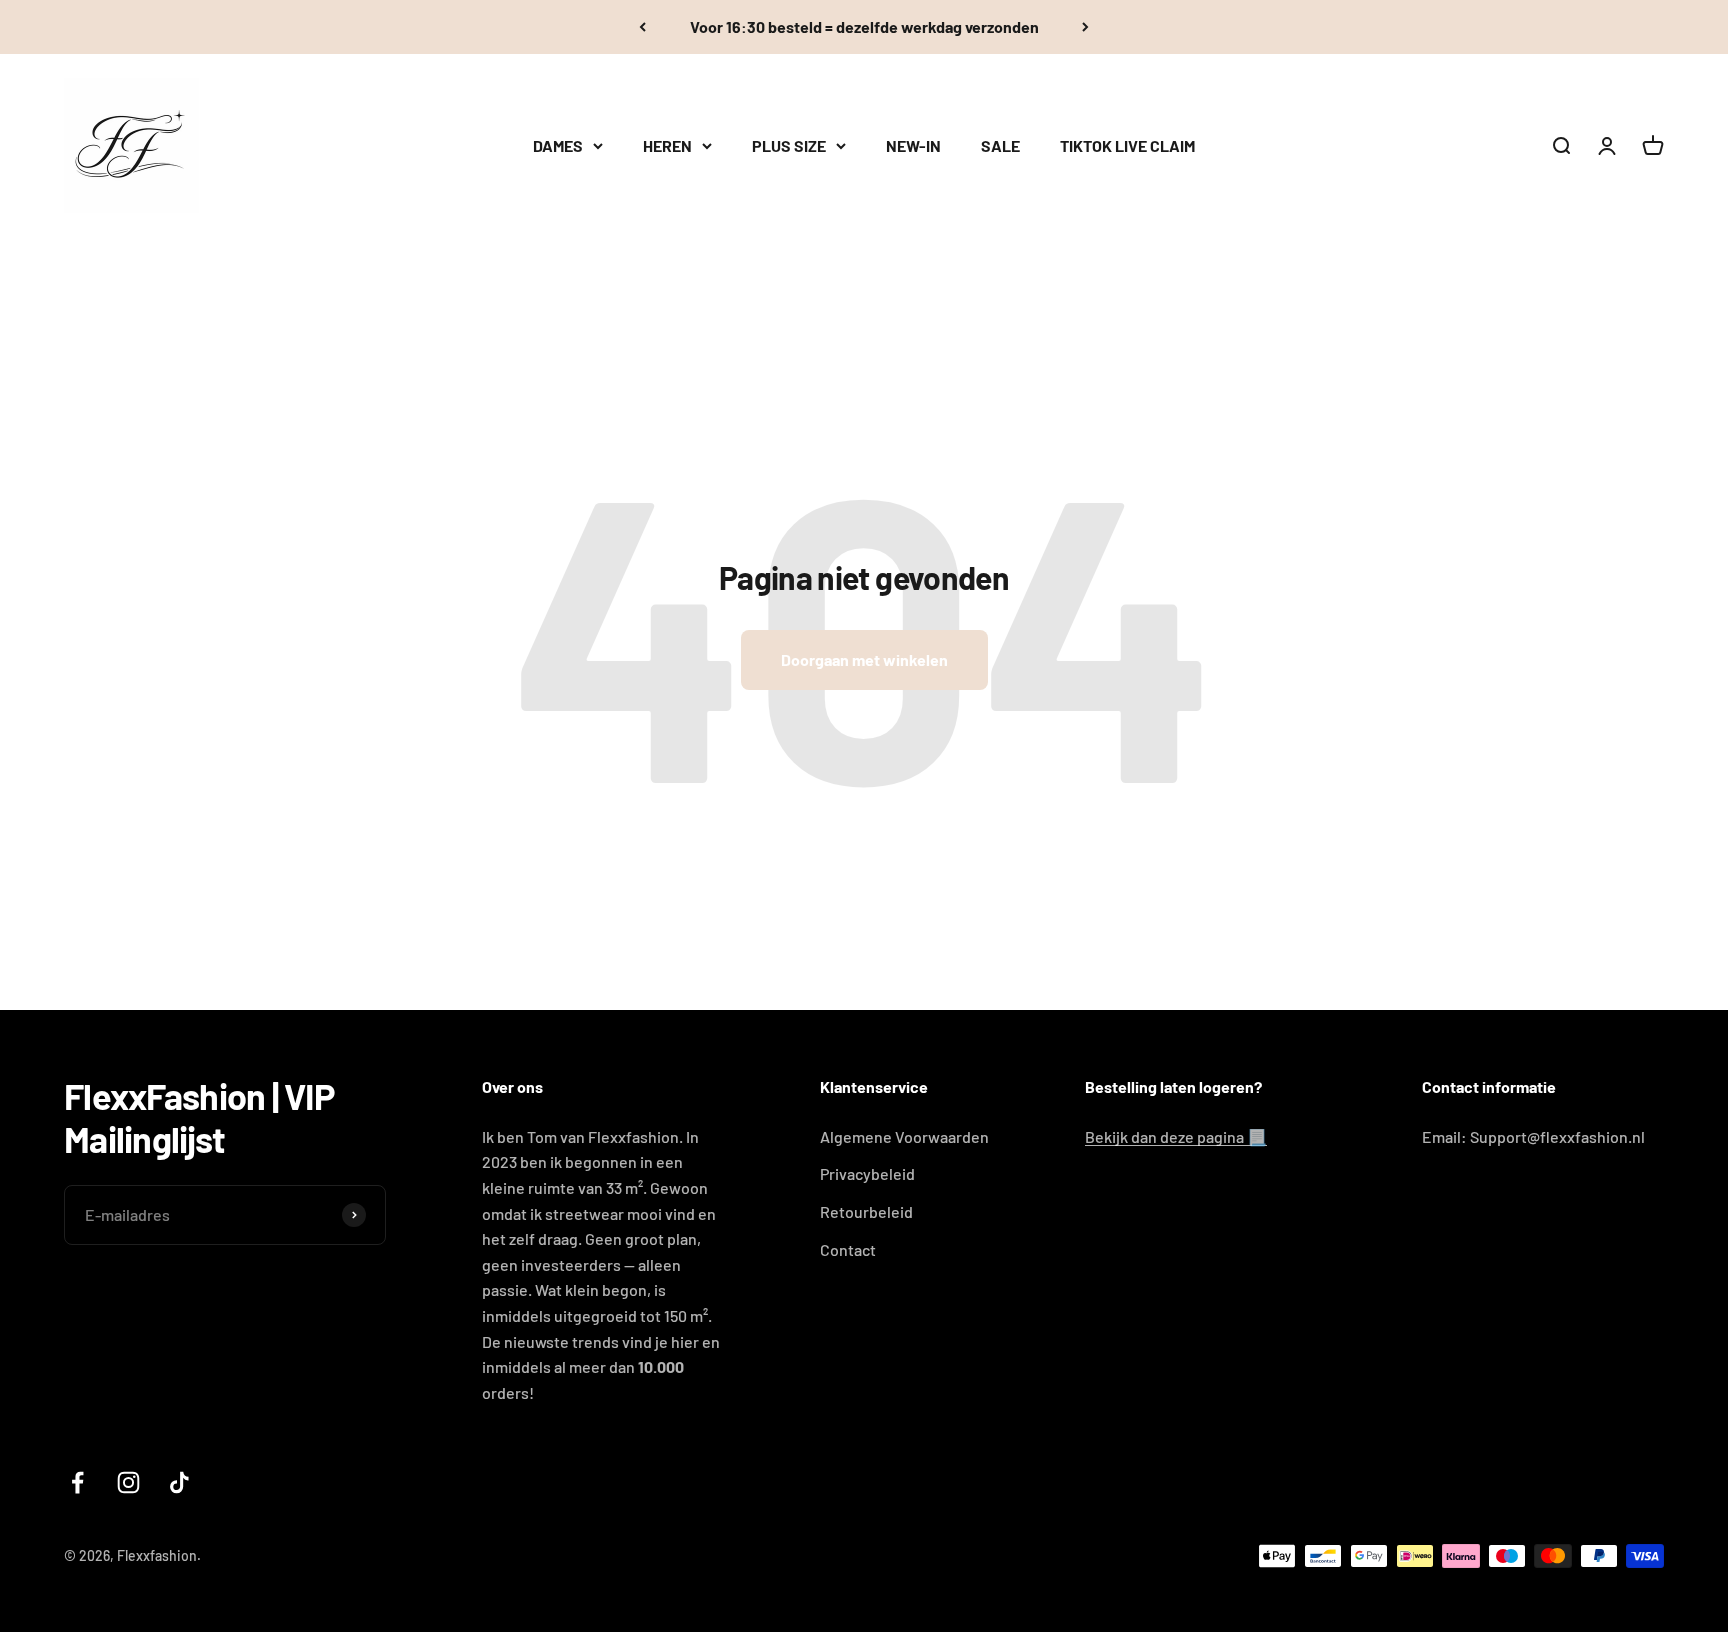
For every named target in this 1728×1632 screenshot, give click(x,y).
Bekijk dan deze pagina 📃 (1176, 1136)
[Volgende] (1085, 27)
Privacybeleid (867, 1173)
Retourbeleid (866, 1211)
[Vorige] (642, 27)
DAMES (558, 145)
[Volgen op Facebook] (77, 1482)
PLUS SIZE (789, 145)
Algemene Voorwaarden (904, 1136)
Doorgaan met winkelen (864, 659)
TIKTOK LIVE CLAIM (1127, 145)
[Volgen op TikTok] (179, 1482)
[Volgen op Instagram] (128, 1482)
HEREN (667, 145)
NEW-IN (913, 145)
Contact (848, 1249)
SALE (1000, 145)
